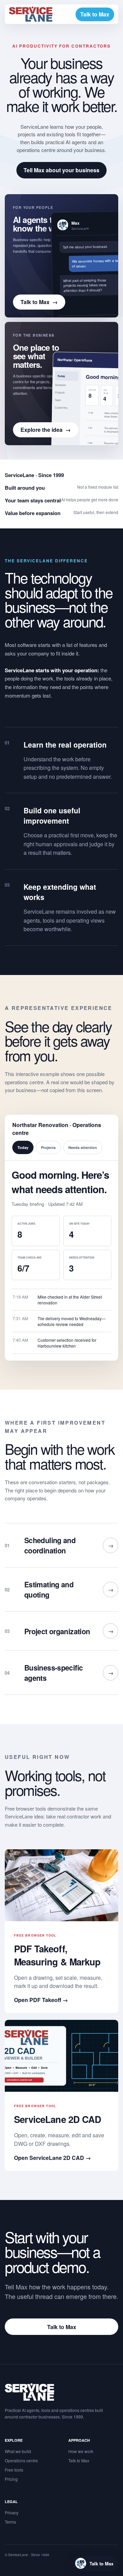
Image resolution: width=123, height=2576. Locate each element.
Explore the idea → (46, 430)
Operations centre (21, 2460)
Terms (10, 2522)
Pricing (11, 2479)
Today (23, 1147)
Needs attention (83, 1147)
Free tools (14, 2470)
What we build (18, 2451)
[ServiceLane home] (31, 14)
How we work (81, 2451)
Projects (48, 1147)
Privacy (12, 2512)
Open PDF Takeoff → (41, 2000)
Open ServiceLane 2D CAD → (52, 2158)
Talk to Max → (39, 302)
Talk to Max (95, 14)
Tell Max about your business (61, 170)
